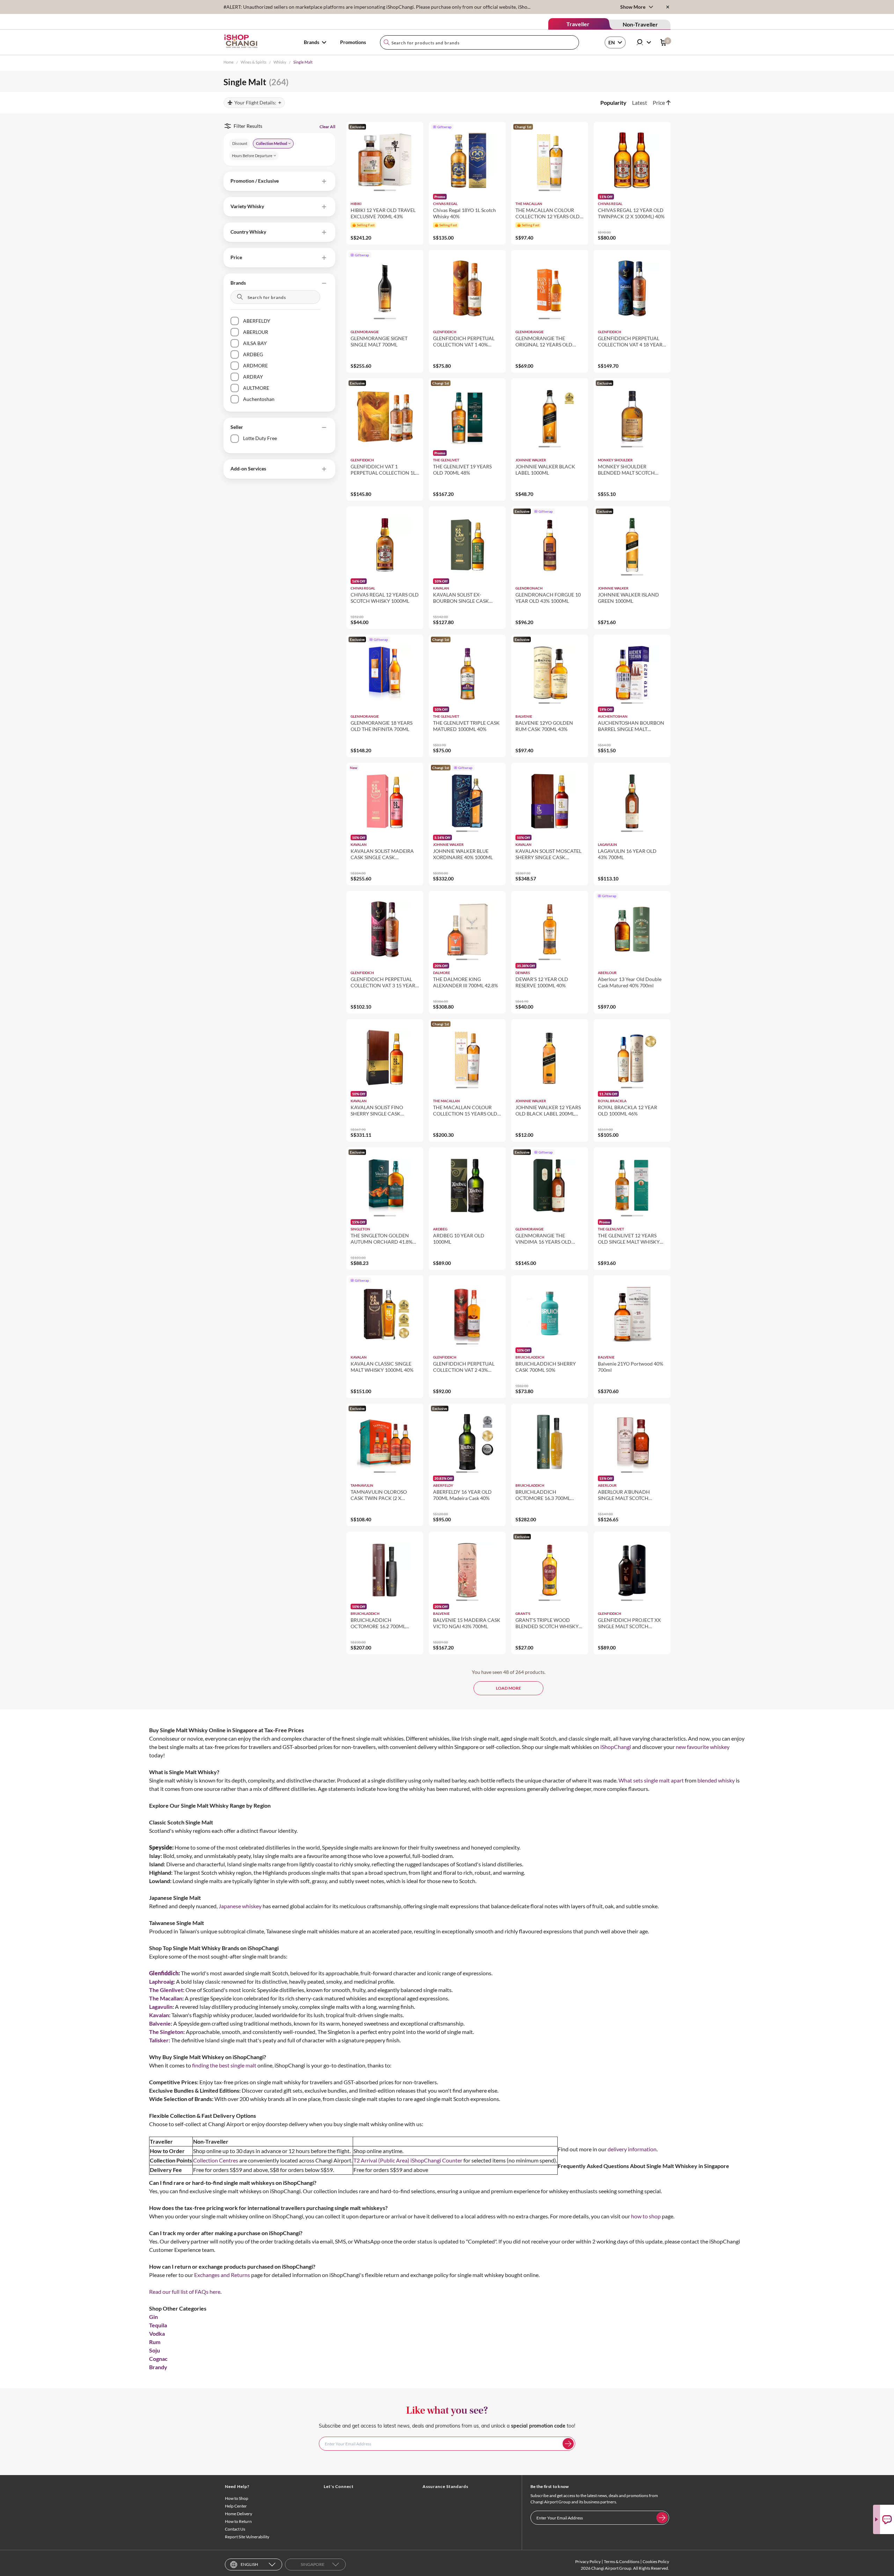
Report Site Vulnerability (247, 2537)
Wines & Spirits (254, 62)
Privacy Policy (588, 2562)
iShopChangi (616, 1747)
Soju (155, 2350)
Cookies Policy (656, 2562)
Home (229, 62)
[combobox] (479, 42)
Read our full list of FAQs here (185, 2292)
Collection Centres (216, 2160)
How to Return (238, 2521)
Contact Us (235, 2529)
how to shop (646, 2216)
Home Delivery (239, 2514)
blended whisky (716, 1780)
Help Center (236, 2506)
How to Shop (237, 2498)
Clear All (327, 127)
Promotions (353, 42)
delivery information (632, 2149)
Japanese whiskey (240, 1906)
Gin (153, 2317)
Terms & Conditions (622, 2562)
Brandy (158, 2367)
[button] (279, 181)
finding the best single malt (224, 2065)
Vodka (157, 2333)
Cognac (158, 2359)
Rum (155, 2342)
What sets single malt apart (651, 1780)
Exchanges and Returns (222, 2275)
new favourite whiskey (703, 1747)
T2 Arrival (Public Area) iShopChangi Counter (408, 2160)
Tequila (158, 2325)
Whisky (280, 62)
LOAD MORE (508, 1688)
